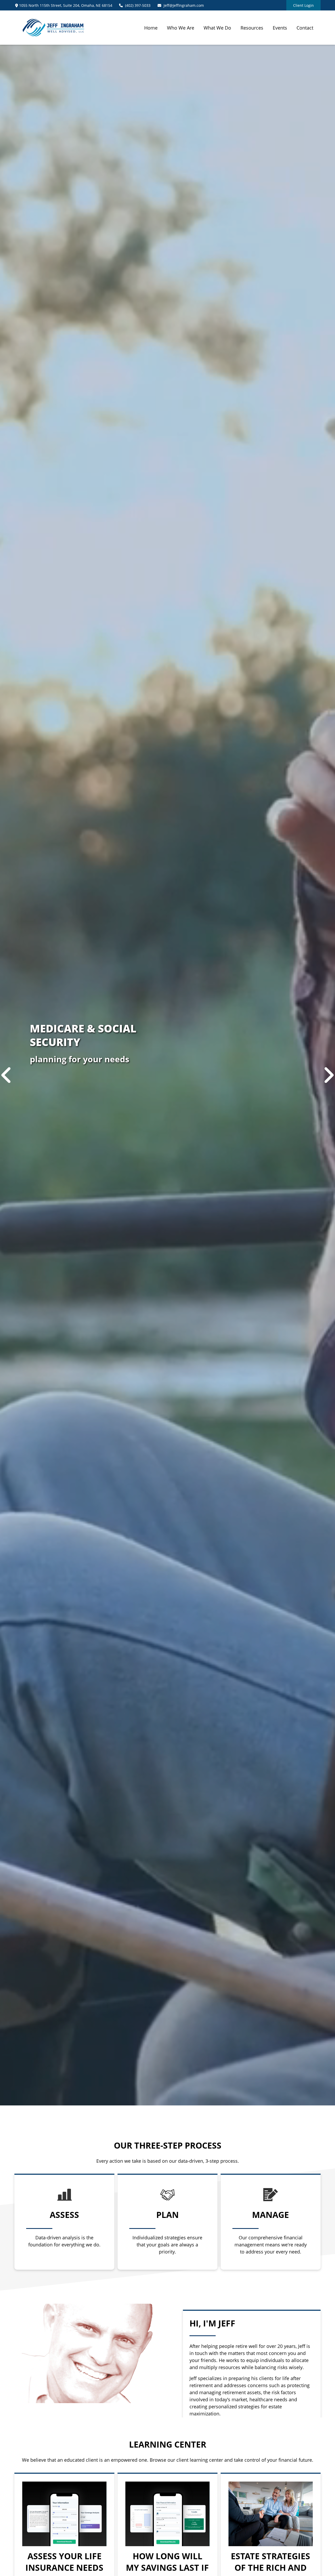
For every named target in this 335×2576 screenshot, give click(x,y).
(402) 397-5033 (138, 5)
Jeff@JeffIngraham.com (184, 5)
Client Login (303, 5)
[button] (151, 27)
